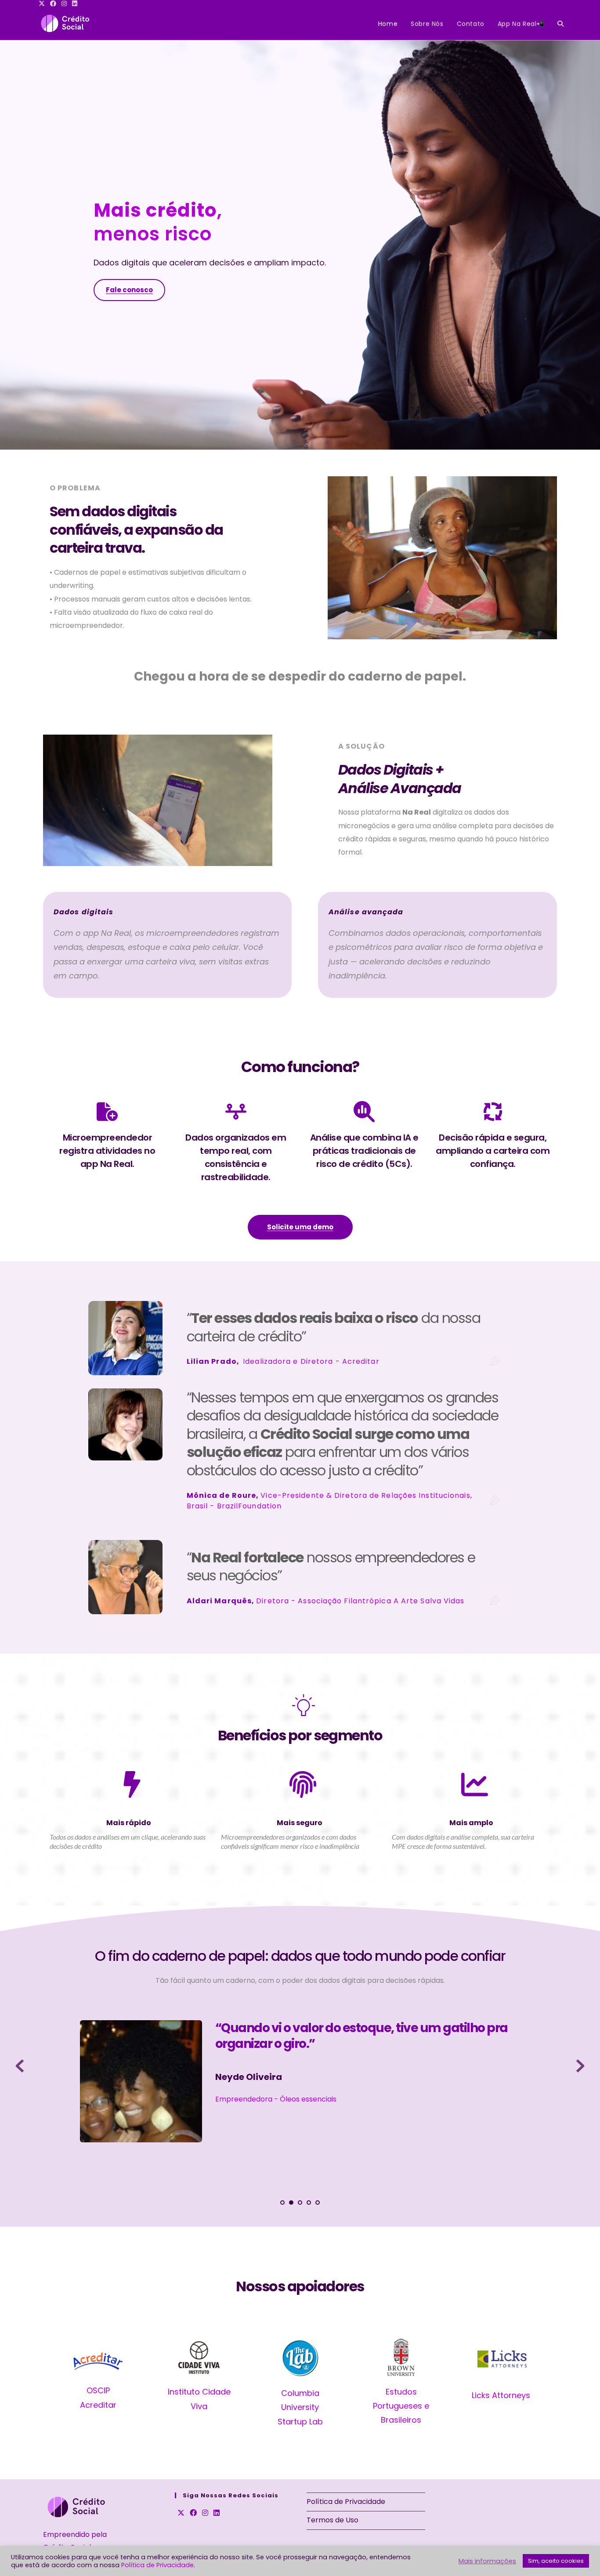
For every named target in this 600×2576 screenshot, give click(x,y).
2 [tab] (291, 2203)
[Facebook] (193, 2513)
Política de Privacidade (346, 2502)
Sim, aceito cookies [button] (556, 2561)
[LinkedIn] (217, 2513)
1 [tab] (282, 2203)
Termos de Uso (333, 2520)
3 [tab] (300, 2203)
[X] (181, 2513)
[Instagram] (205, 2513)
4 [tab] (309, 2203)
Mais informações (487, 2561)
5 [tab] (318, 2203)
